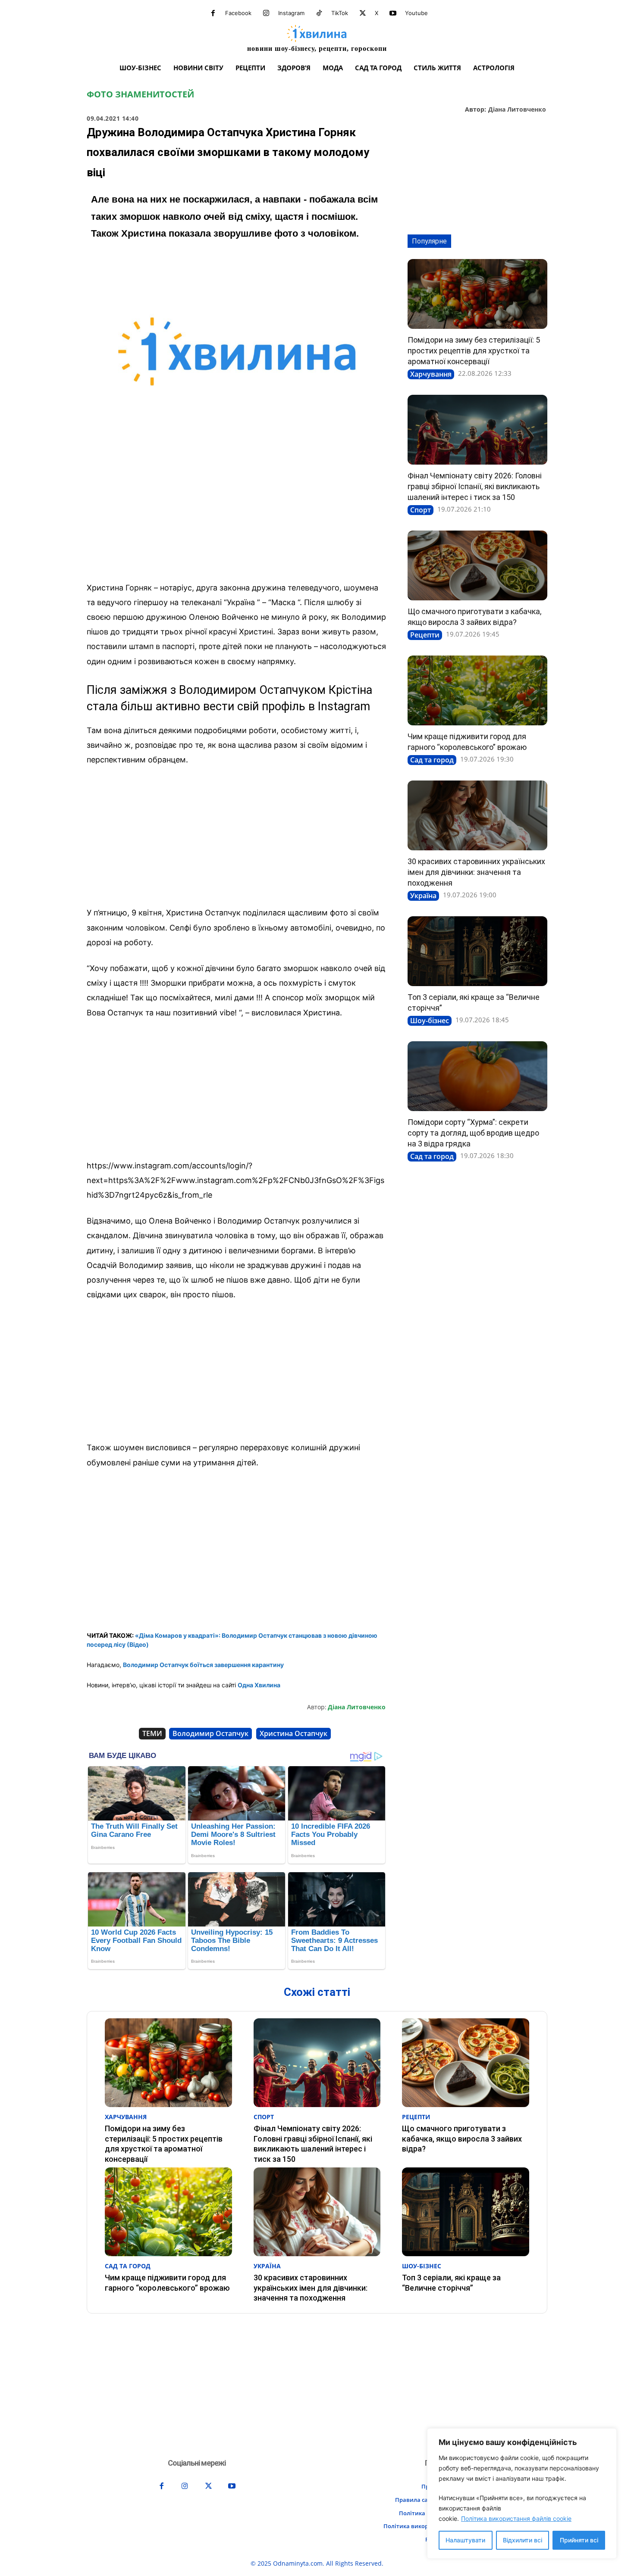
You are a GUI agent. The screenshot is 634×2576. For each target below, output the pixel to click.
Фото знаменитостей (140, 94)
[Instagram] (266, 13)
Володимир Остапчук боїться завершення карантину (203, 1665)
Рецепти (425, 635)
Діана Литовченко (517, 110)
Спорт (421, 510)
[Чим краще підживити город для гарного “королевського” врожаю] (477, 690)
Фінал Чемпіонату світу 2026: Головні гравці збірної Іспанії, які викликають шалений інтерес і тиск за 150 (475, 486)
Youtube (416, 13)
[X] (363, 13)
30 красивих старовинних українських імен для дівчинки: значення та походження (476, 872)
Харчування (431, 374)
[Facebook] (213, 13)
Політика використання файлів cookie (516, 2518)
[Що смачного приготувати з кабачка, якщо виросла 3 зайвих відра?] (477, 565)
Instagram (291, 13)
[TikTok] (319, 13)
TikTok (340, 13)
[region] (522, 2493)
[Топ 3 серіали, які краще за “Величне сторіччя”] (477, 951)
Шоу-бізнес (430, 1021)
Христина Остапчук (293, 1733)
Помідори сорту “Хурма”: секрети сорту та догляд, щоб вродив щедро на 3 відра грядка (473, 1133)
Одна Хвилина (259, 1685)
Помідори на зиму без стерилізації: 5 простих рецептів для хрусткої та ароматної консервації (474, 351)
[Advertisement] (237, 511)
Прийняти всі (579, 2540)
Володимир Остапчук (210, 1733)
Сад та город (432, 760)
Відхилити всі (523, 2540)
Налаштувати (465, 2540)
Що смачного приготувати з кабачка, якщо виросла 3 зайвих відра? (462, 2139)
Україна (423, 896)
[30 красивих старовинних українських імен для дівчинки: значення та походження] (477, 815)
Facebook (238, 13)
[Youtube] (393, 13)
